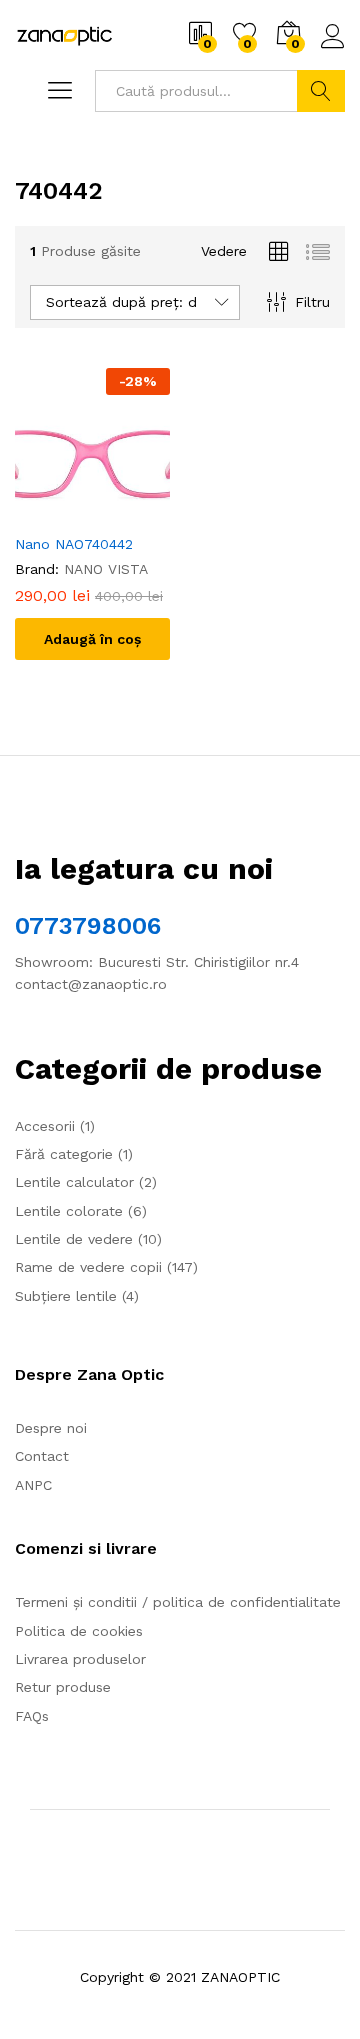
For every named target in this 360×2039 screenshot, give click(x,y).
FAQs (32, 1716)
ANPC (33, 1485)
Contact (42, 1456)
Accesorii (45, 1126)
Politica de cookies (79, 1631)
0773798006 (88, 926)
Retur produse (63, 1687)
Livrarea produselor (80, 1659)
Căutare (321, 91)
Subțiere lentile (66, 1296)
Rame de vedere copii (88, 1267)
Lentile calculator (74, 1182)
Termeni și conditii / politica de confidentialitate (178, 1602)
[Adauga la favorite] (113, 511)
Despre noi (51, 1428)
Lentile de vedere (74, 1239)
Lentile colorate (69, 1211)
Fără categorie (64, 1154)
